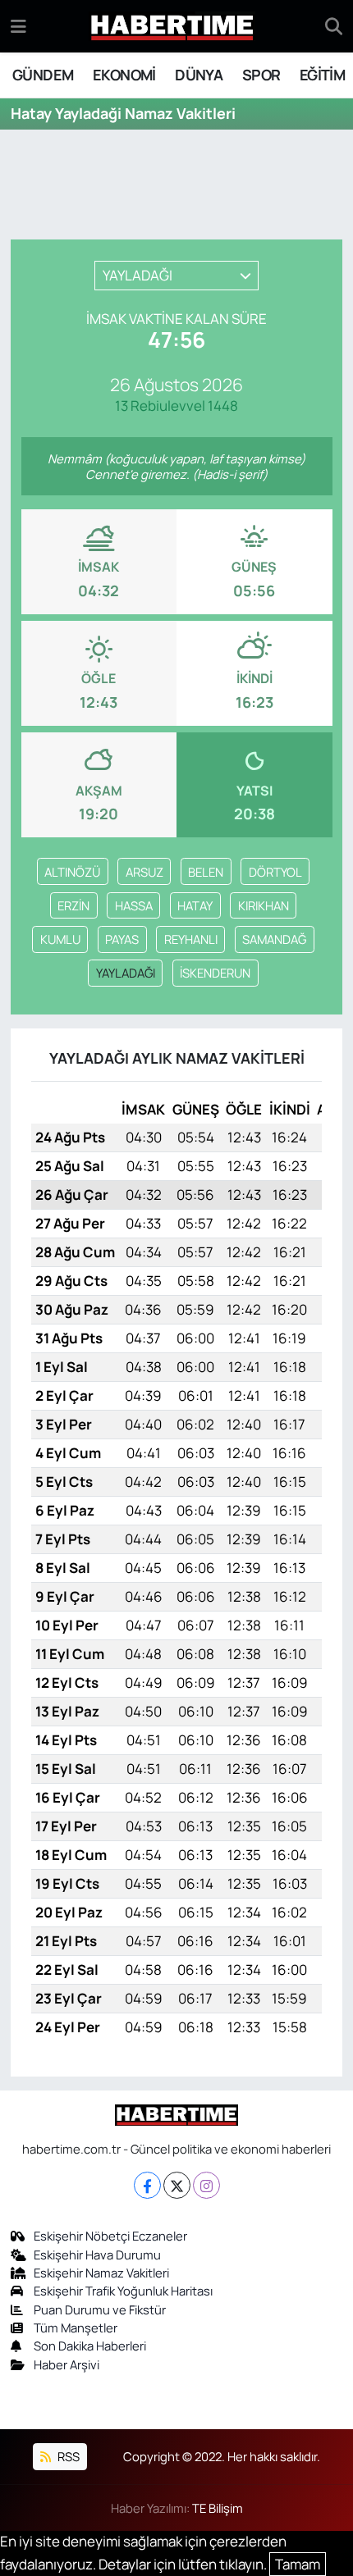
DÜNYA (199, 75)
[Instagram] (206, 2185)
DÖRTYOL (275, 872)
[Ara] (334, 26)
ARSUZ (144, 872)
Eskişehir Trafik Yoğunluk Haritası (123, 2291)
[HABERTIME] (172, 27)
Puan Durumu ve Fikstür (100, 2309)
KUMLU (60, 939)
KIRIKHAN (264, 905)
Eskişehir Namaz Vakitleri (101, 2273)
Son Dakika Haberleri (90, 2346)
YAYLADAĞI (126, 973)
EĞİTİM (322, 75)
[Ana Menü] (18, 26)
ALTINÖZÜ (72, 872)
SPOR (261, 75)
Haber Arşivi (66, 2364)
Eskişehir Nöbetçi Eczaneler (110, 2236)
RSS (67, 2456)
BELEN (206, 872)
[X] (177, 2185)
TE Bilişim (218, 2508)
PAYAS (122, 939)
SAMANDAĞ (274, 939)
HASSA (134, 905)
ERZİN (73, 905)
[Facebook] (147, 2185)
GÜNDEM (43, 75)
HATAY (195, 905)
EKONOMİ (124, 75)
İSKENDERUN (215, 973)
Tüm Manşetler (76, 2328)
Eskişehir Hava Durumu (97, 2255)
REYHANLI (191, 939)
